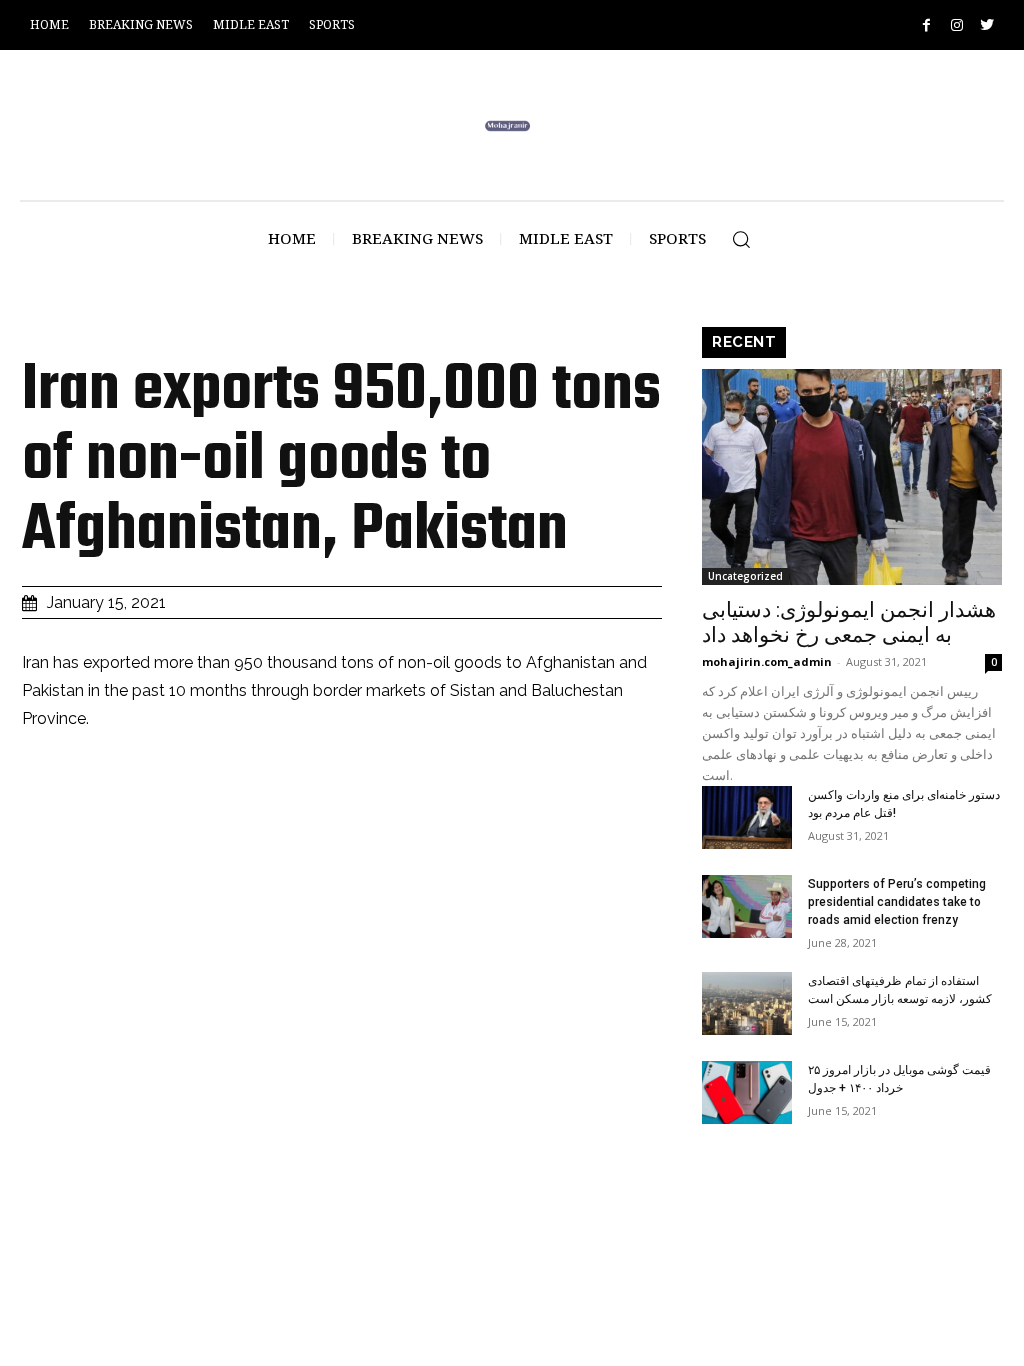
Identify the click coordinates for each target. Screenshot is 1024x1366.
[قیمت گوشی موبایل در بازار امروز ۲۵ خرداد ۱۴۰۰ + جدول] (747, 1092)
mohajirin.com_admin (767, 661)
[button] (741, 239)
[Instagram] (956, 25)
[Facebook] (926, 25)
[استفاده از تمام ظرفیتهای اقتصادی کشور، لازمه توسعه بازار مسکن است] (747, 1003)
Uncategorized (745, 576)
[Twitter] (986, 25)
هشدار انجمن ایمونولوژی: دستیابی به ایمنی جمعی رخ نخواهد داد (849, 622)
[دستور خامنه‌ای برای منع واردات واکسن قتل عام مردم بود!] (747, 817)
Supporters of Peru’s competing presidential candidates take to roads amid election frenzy (897, 902)
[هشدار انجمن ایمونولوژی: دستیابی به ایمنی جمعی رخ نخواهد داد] (852, 477)
